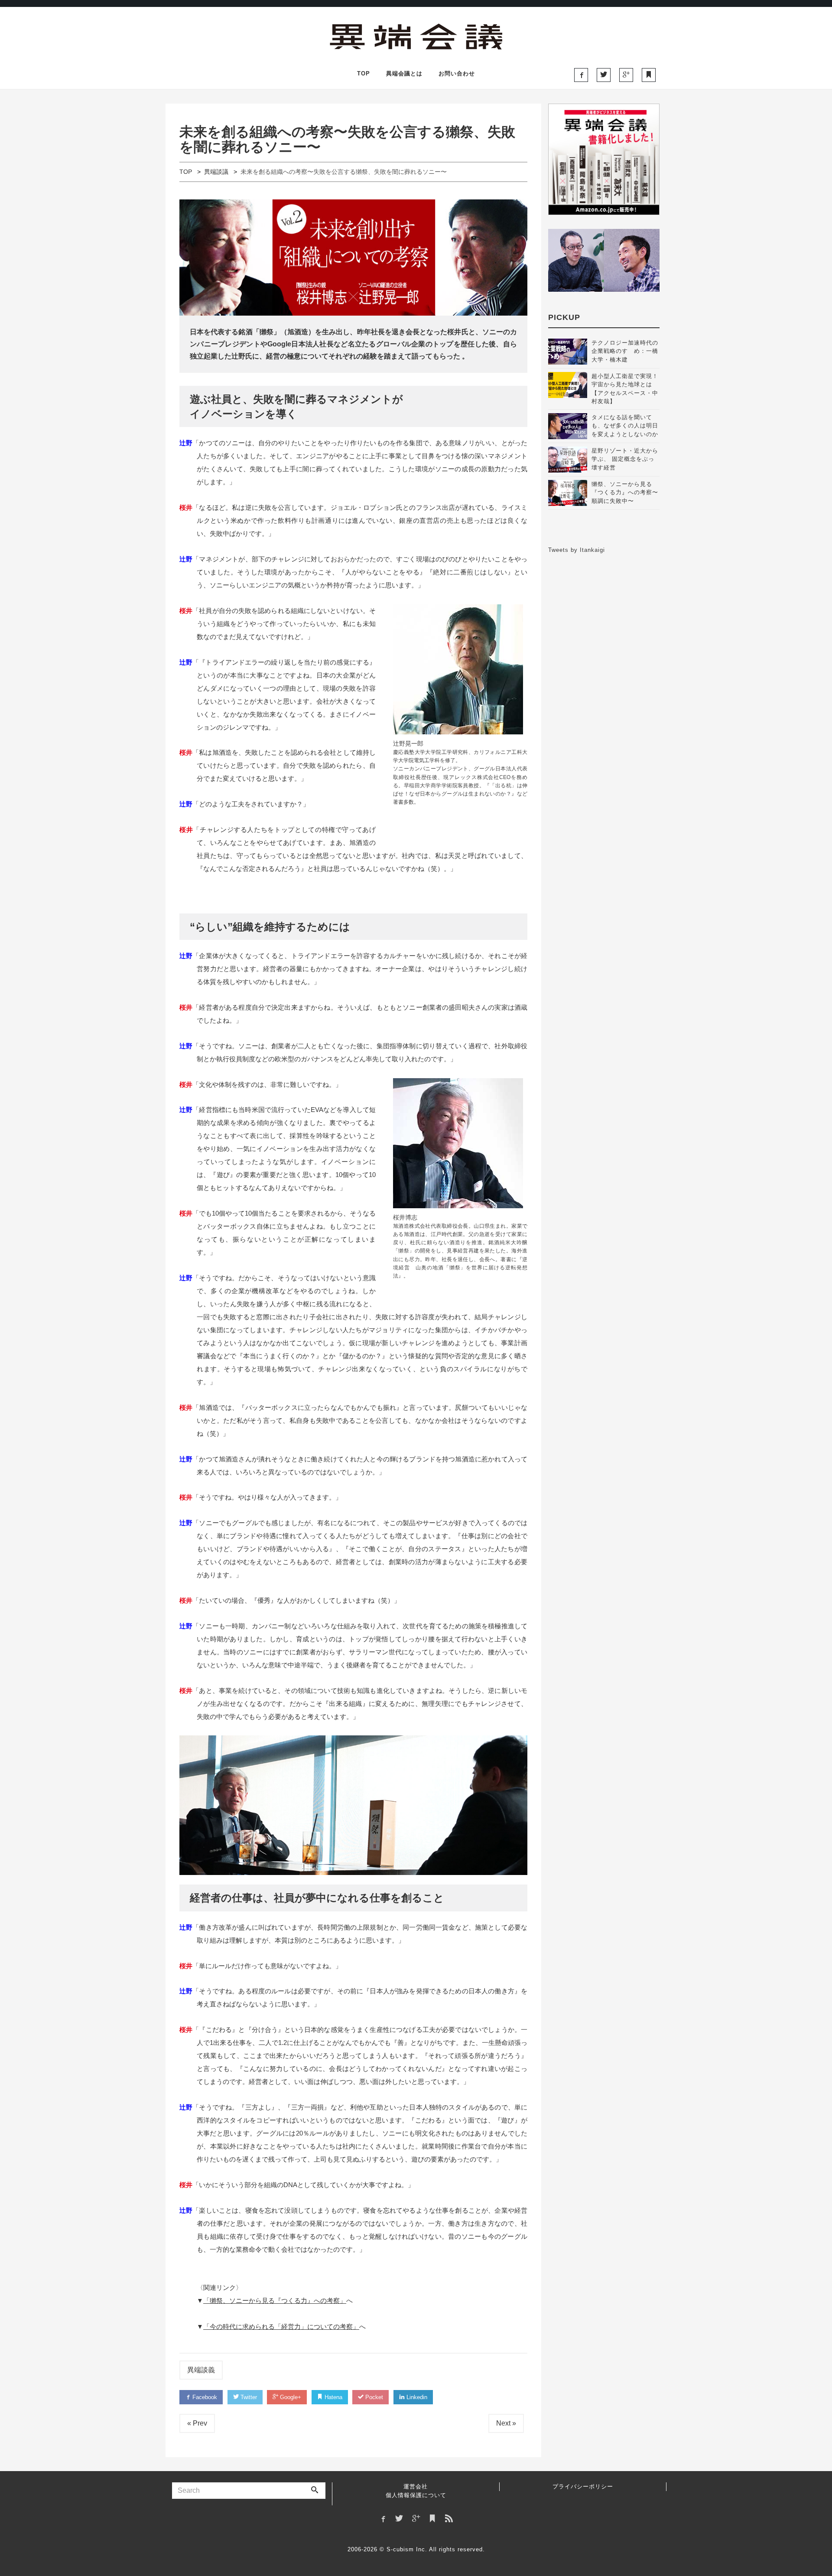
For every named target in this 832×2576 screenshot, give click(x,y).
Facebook (204, 2397)
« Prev (197, 2423)
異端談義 (201, 2370)
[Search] (315, 2491)
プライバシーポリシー (583, 2486)
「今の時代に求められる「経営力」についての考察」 (281, 2327)
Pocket (373, 2397)
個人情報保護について (416, 2495)
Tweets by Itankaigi (577, 550)
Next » (506, 2423)
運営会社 (416, 2486)
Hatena (333, 2397)
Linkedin (416, 2397)
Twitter (248, 2397)
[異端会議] (416, 35)
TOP (364, 73)
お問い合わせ (457, 73)
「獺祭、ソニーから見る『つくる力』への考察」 (275, 2300)
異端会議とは (404, 73)
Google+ (290, 2397)
